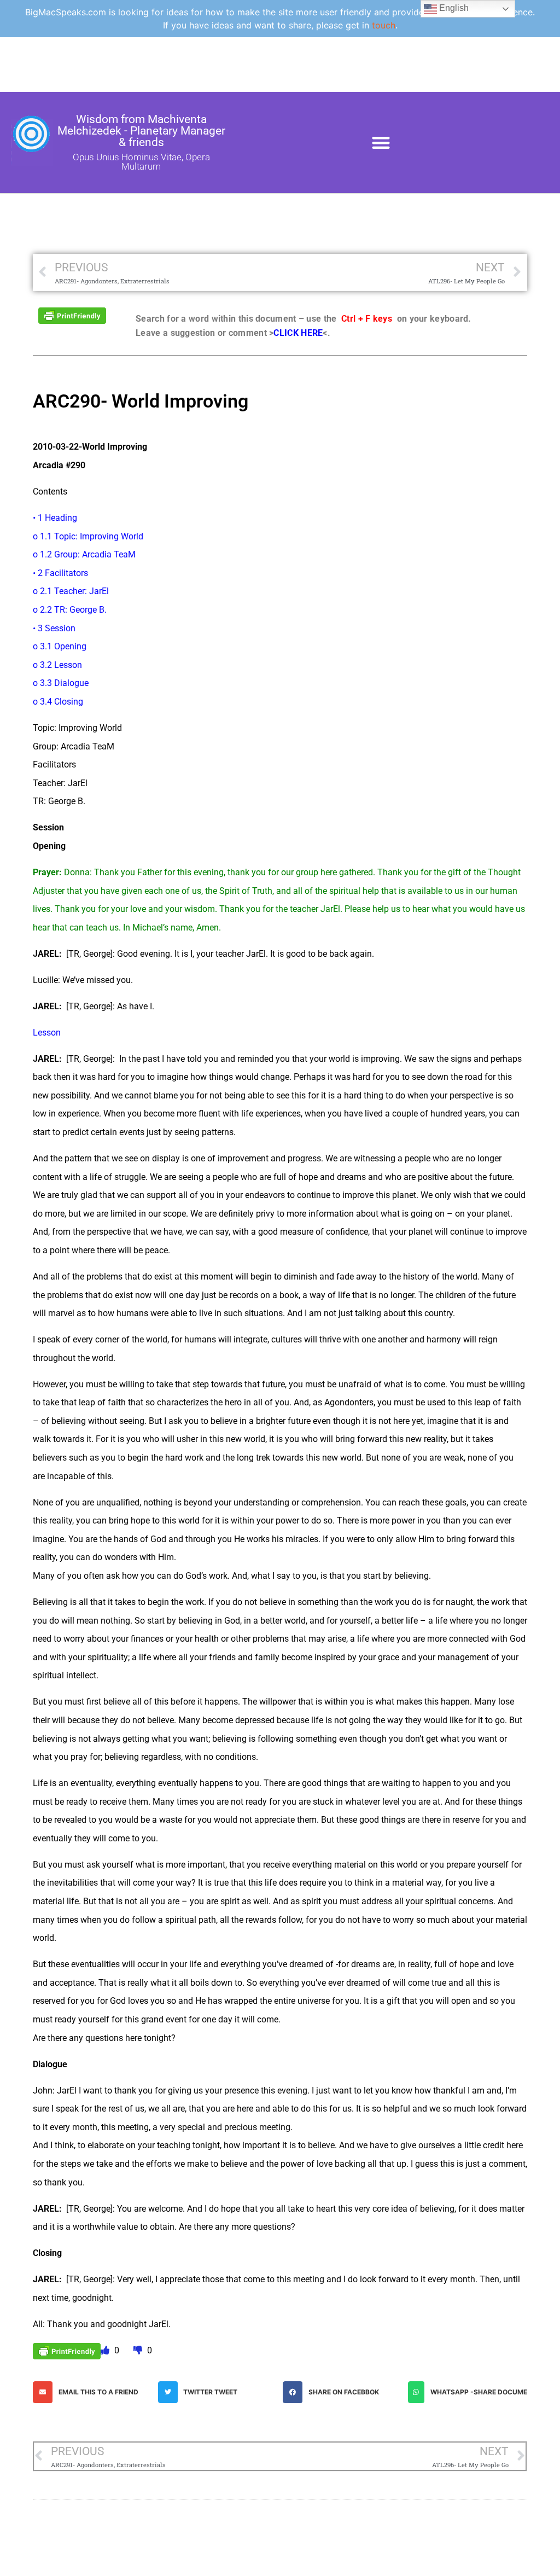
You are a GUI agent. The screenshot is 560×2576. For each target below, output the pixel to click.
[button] (381, 143)
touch (384, 25)
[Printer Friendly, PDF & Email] (72, 315)
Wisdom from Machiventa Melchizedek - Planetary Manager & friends (141, 131)
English (453, 8)
